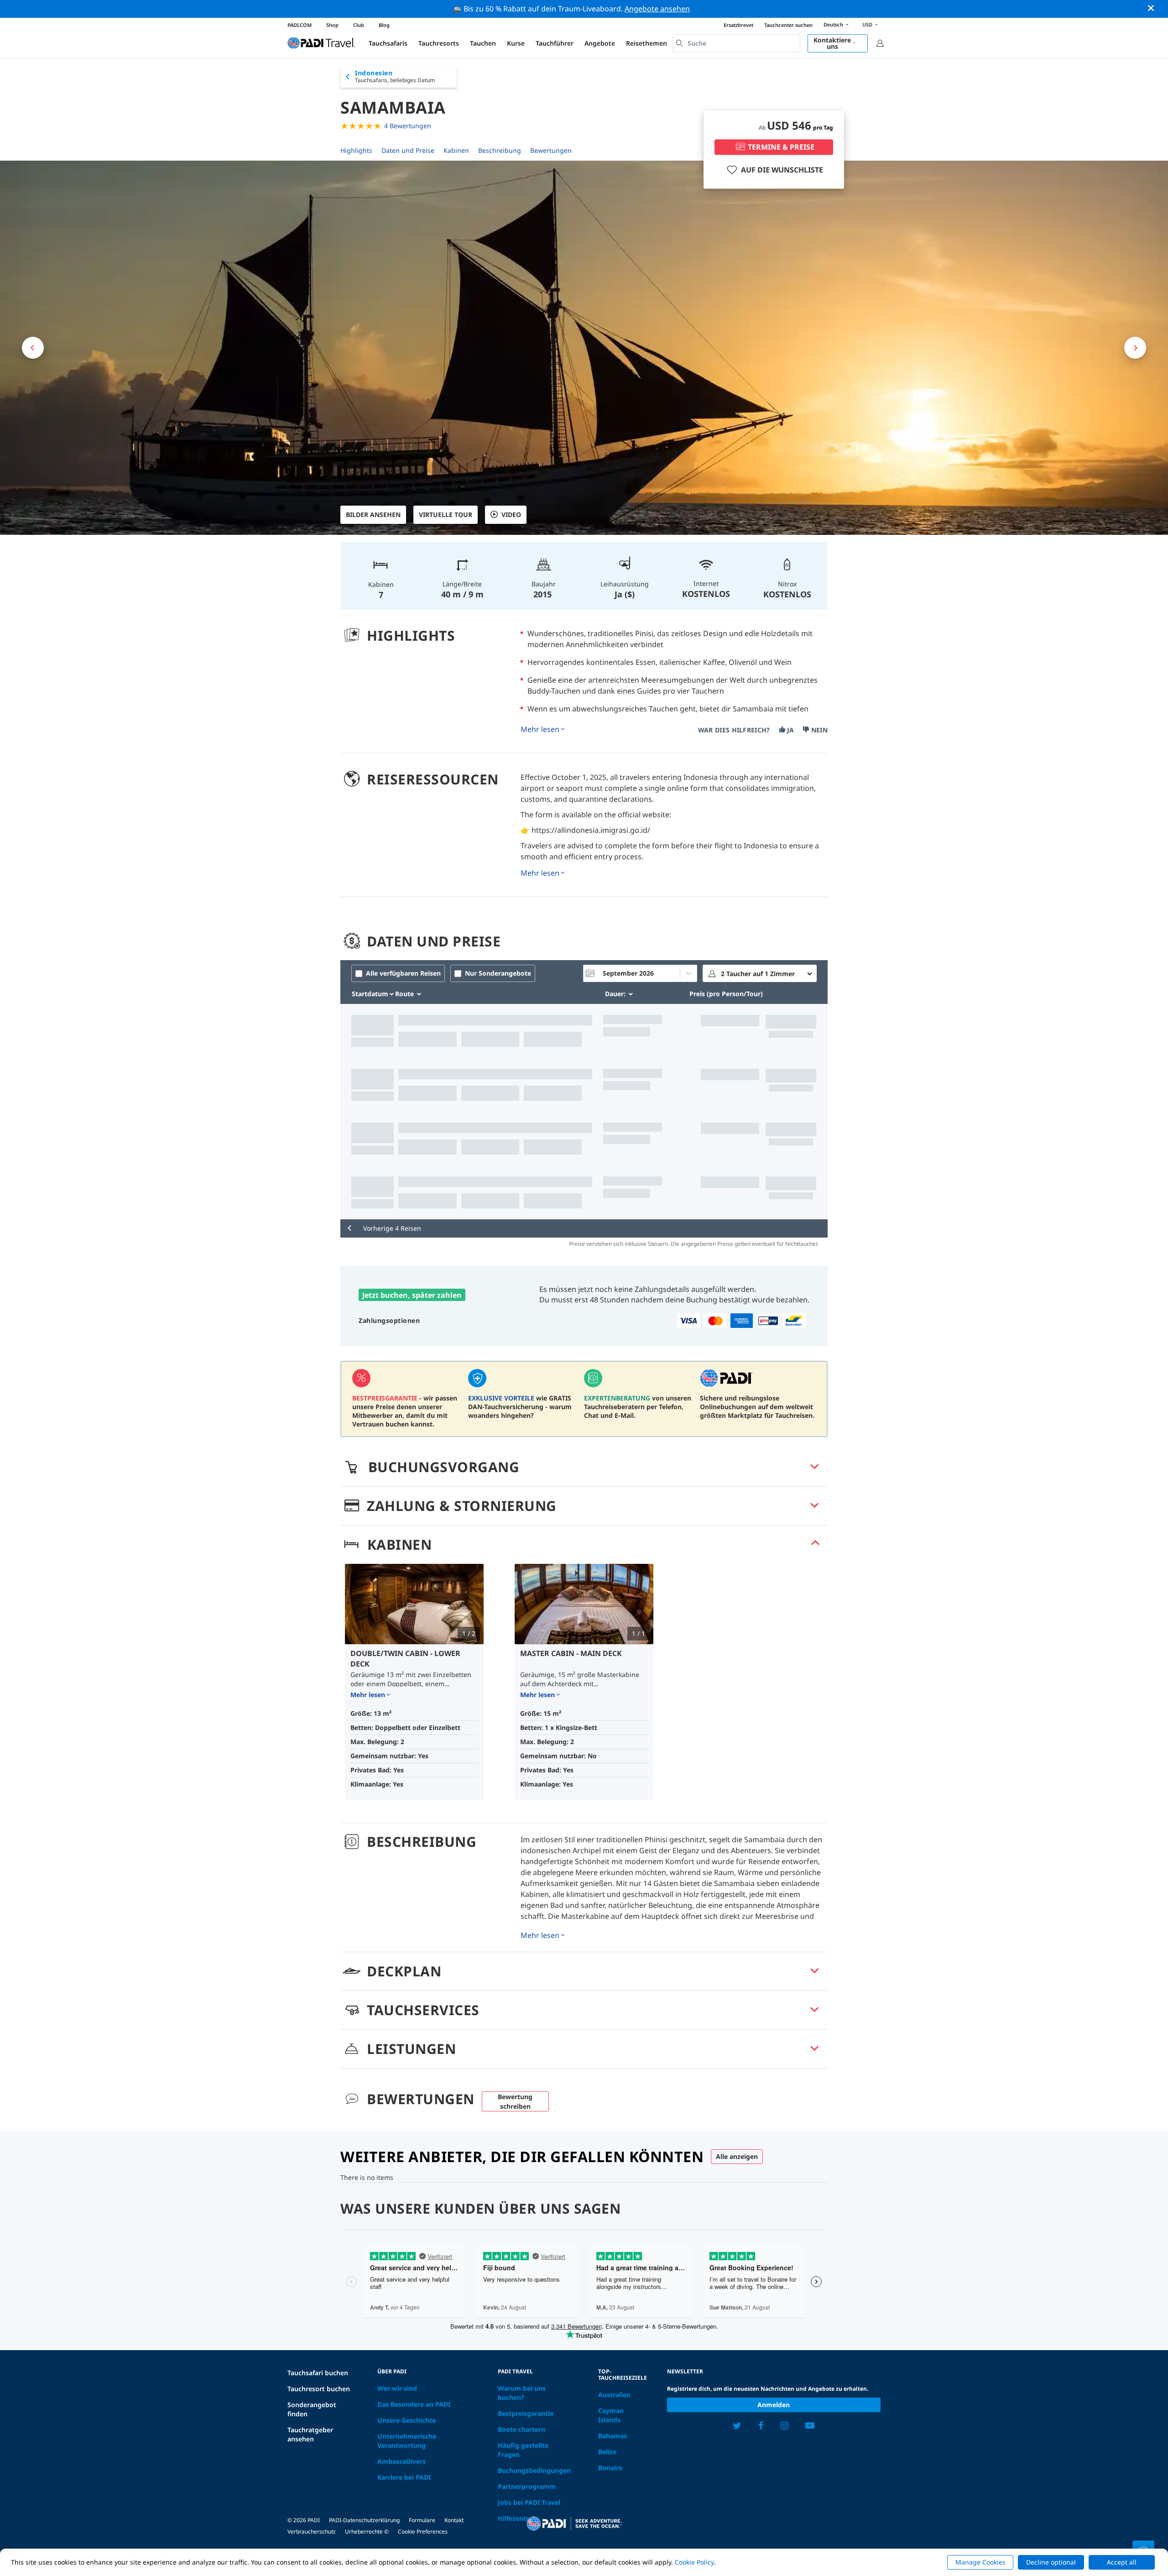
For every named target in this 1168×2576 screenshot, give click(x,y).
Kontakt (454, 2520)
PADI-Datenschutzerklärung (364, 2520)
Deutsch (833, 24)
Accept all (1122, 2562)
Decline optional (1051, 2562)
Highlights (356, 150)
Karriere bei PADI (404, 2477)
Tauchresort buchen (319, 2389)
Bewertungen (551, 150)
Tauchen (483, 43)
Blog (384, 25)
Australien (614, 2395)
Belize (607, 2452)
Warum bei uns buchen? (522, 2393)
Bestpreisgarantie (526, 2413)
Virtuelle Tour (446, 515)
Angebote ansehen (657, 9)
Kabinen (456, 150)
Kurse (516, 43)
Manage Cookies (980, 2562)
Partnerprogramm (527, 2486)
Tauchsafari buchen (318, 2373)
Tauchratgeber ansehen (310, 2434)
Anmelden (774, 2405)
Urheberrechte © (367, 2532)
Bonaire (610, 2468)
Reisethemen (647, 43)
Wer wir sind (397, 2388)
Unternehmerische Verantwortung (407, 2441)
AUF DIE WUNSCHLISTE (782, 170)
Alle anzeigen (737, 2156)
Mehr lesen (540, 729)
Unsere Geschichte (407, 2420)
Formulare (422, 2520)
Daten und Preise (408, 150)
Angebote (600, 43)
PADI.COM (300, 25)
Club (359, 25)
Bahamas (613, 2436)
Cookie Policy (694, 2562)
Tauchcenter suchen (788, 25)
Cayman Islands (611, 2415)
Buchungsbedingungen (534, 2470)
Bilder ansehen (373, 515)
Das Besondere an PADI (414, 2404)
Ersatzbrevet (738, 25)
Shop (332, 25)
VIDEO (511, 515)
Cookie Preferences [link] (423, 2532)
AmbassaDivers (401, 2461)
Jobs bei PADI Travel (529, 2502)
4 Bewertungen (408, 126)
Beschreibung (500, 150)
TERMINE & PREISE (781, 147)
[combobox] (736, 43)
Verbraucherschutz (312, 2532)
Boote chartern (521, 2429)
